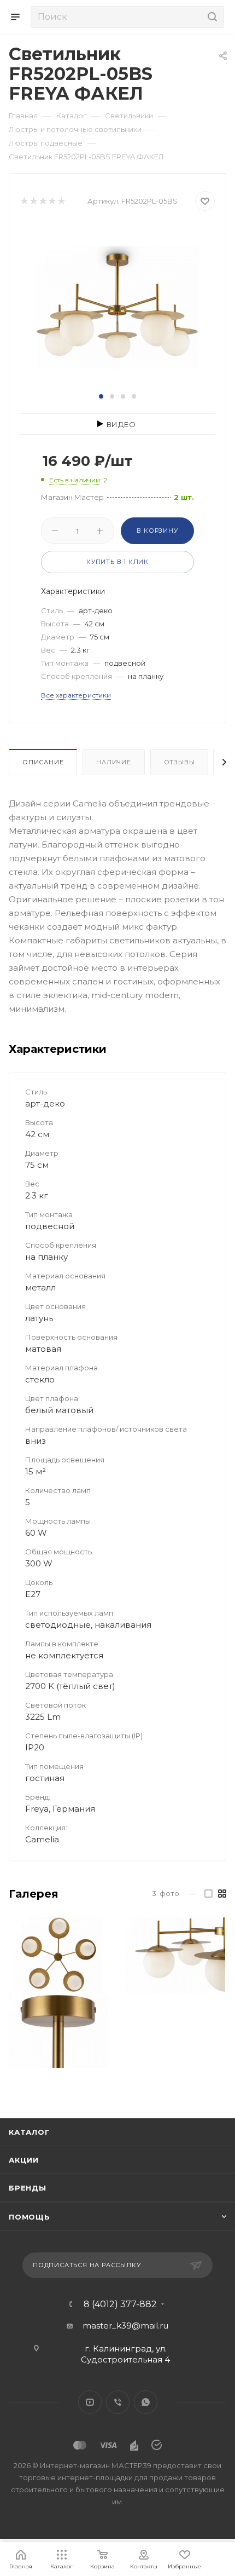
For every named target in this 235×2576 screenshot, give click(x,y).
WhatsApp (146, 2402)
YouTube (90, 2402)
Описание (43, 762)
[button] (101, 396)
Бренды (28, 2188)
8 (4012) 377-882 (120, 2304)
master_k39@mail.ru (125, 2326)
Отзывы (180, 762)
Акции (24, 2160)
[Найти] (211, 17)
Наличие (114, 762)
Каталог (29, 2132)
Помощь (30, 2217)
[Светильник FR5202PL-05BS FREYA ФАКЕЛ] (117, 306)
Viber (118, 2402)
